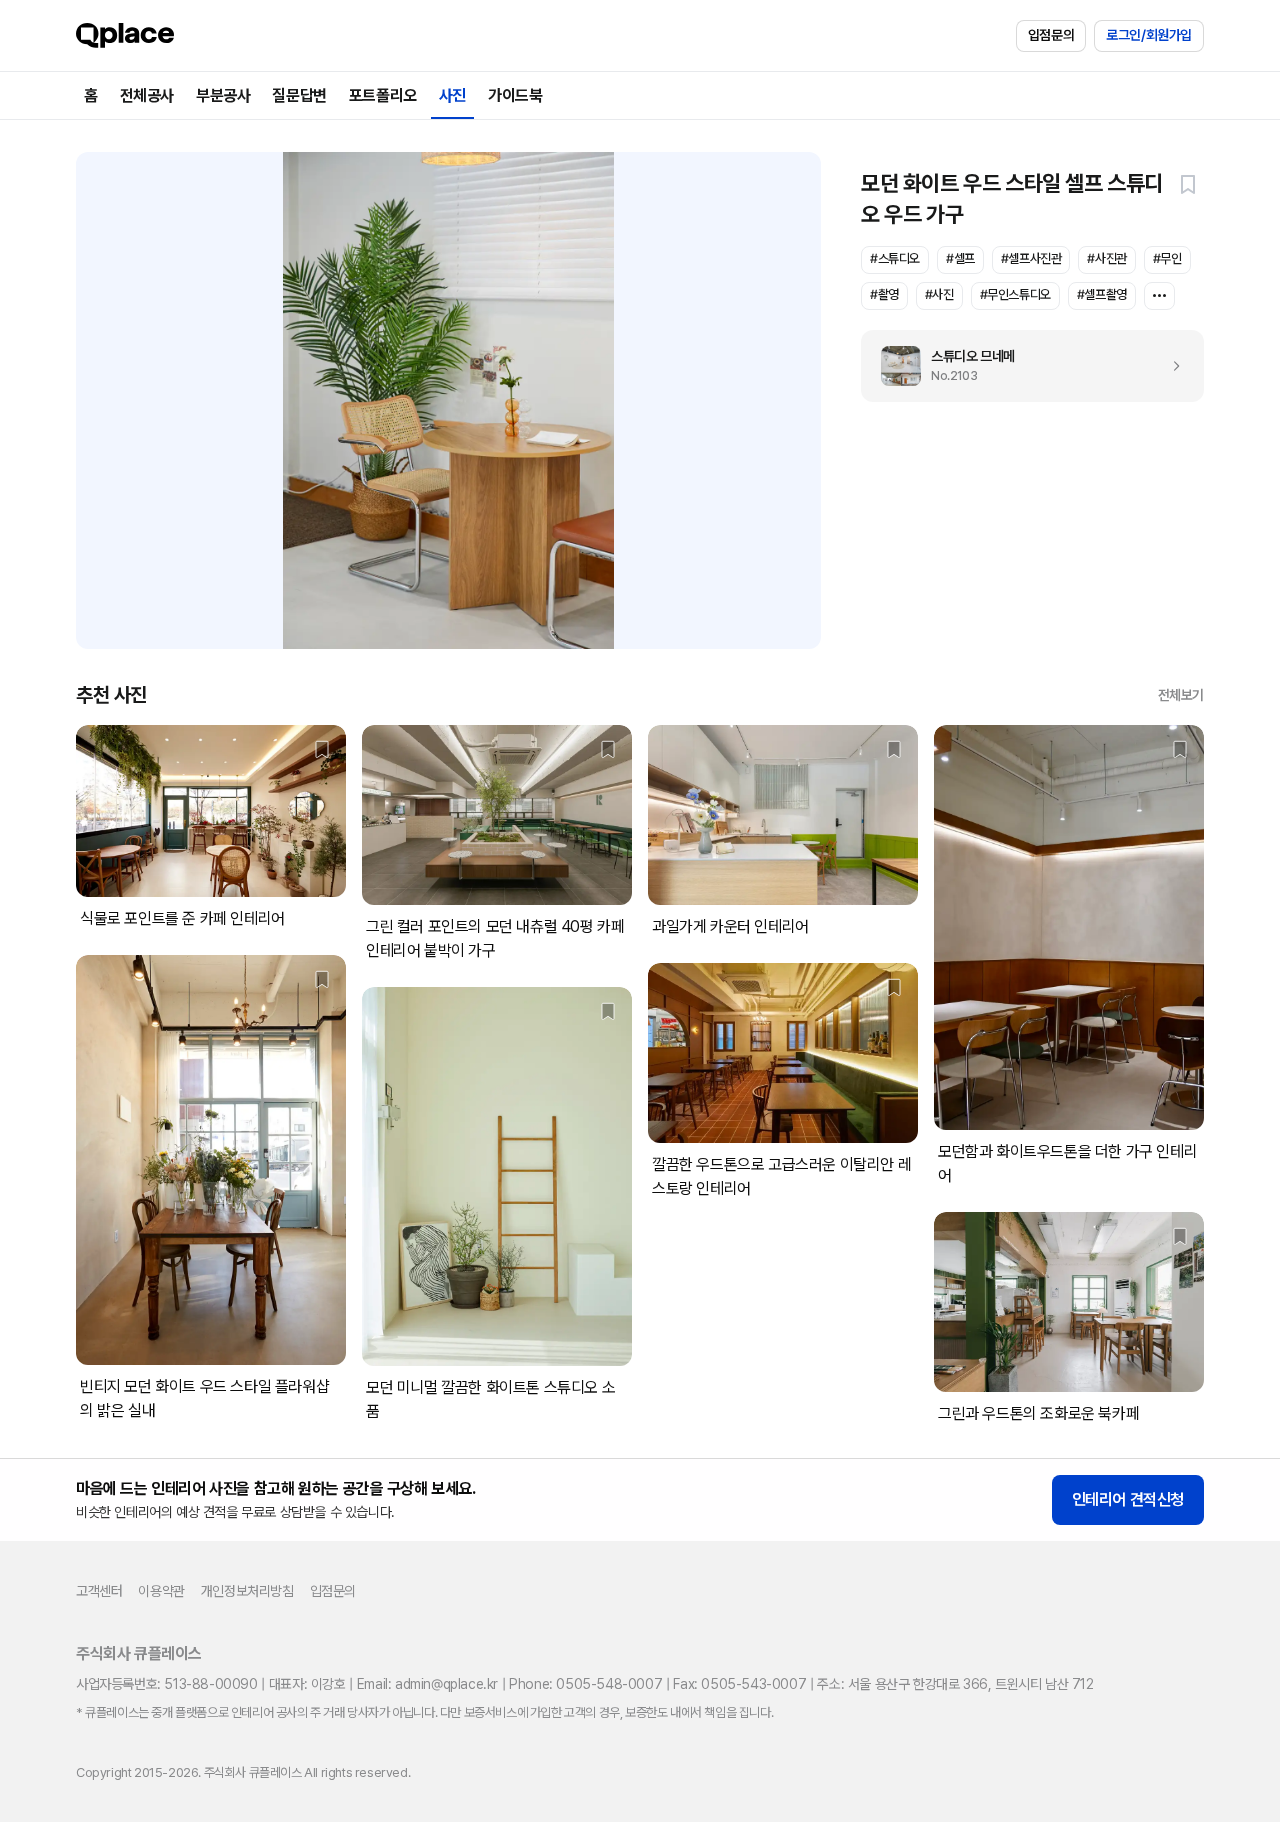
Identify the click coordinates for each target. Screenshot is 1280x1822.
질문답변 (299, 95)
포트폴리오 (383, 95)
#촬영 (884, 294)
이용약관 (161, 1591)
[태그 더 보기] (1159, 296)
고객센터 (99, 1591)
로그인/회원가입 (1149, 35)
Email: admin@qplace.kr (427, 1684)
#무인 (1167, 258)
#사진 (939, 294)
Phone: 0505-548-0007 (585, 1684)
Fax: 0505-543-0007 (739, 1684)
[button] (1188, 184)
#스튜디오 (895, 258)
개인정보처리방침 (247, 1591)
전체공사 (147, 95)
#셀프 (960, 258)
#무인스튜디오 (1015, 294)
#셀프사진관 (1031, 258)
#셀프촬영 (1102, 294)
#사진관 (1106, 258)
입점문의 (1051, 35)
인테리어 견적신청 (1128, 1499)
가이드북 (515, 95)
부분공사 (223, 95)
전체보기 (1181, 695)
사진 (452, 95)
